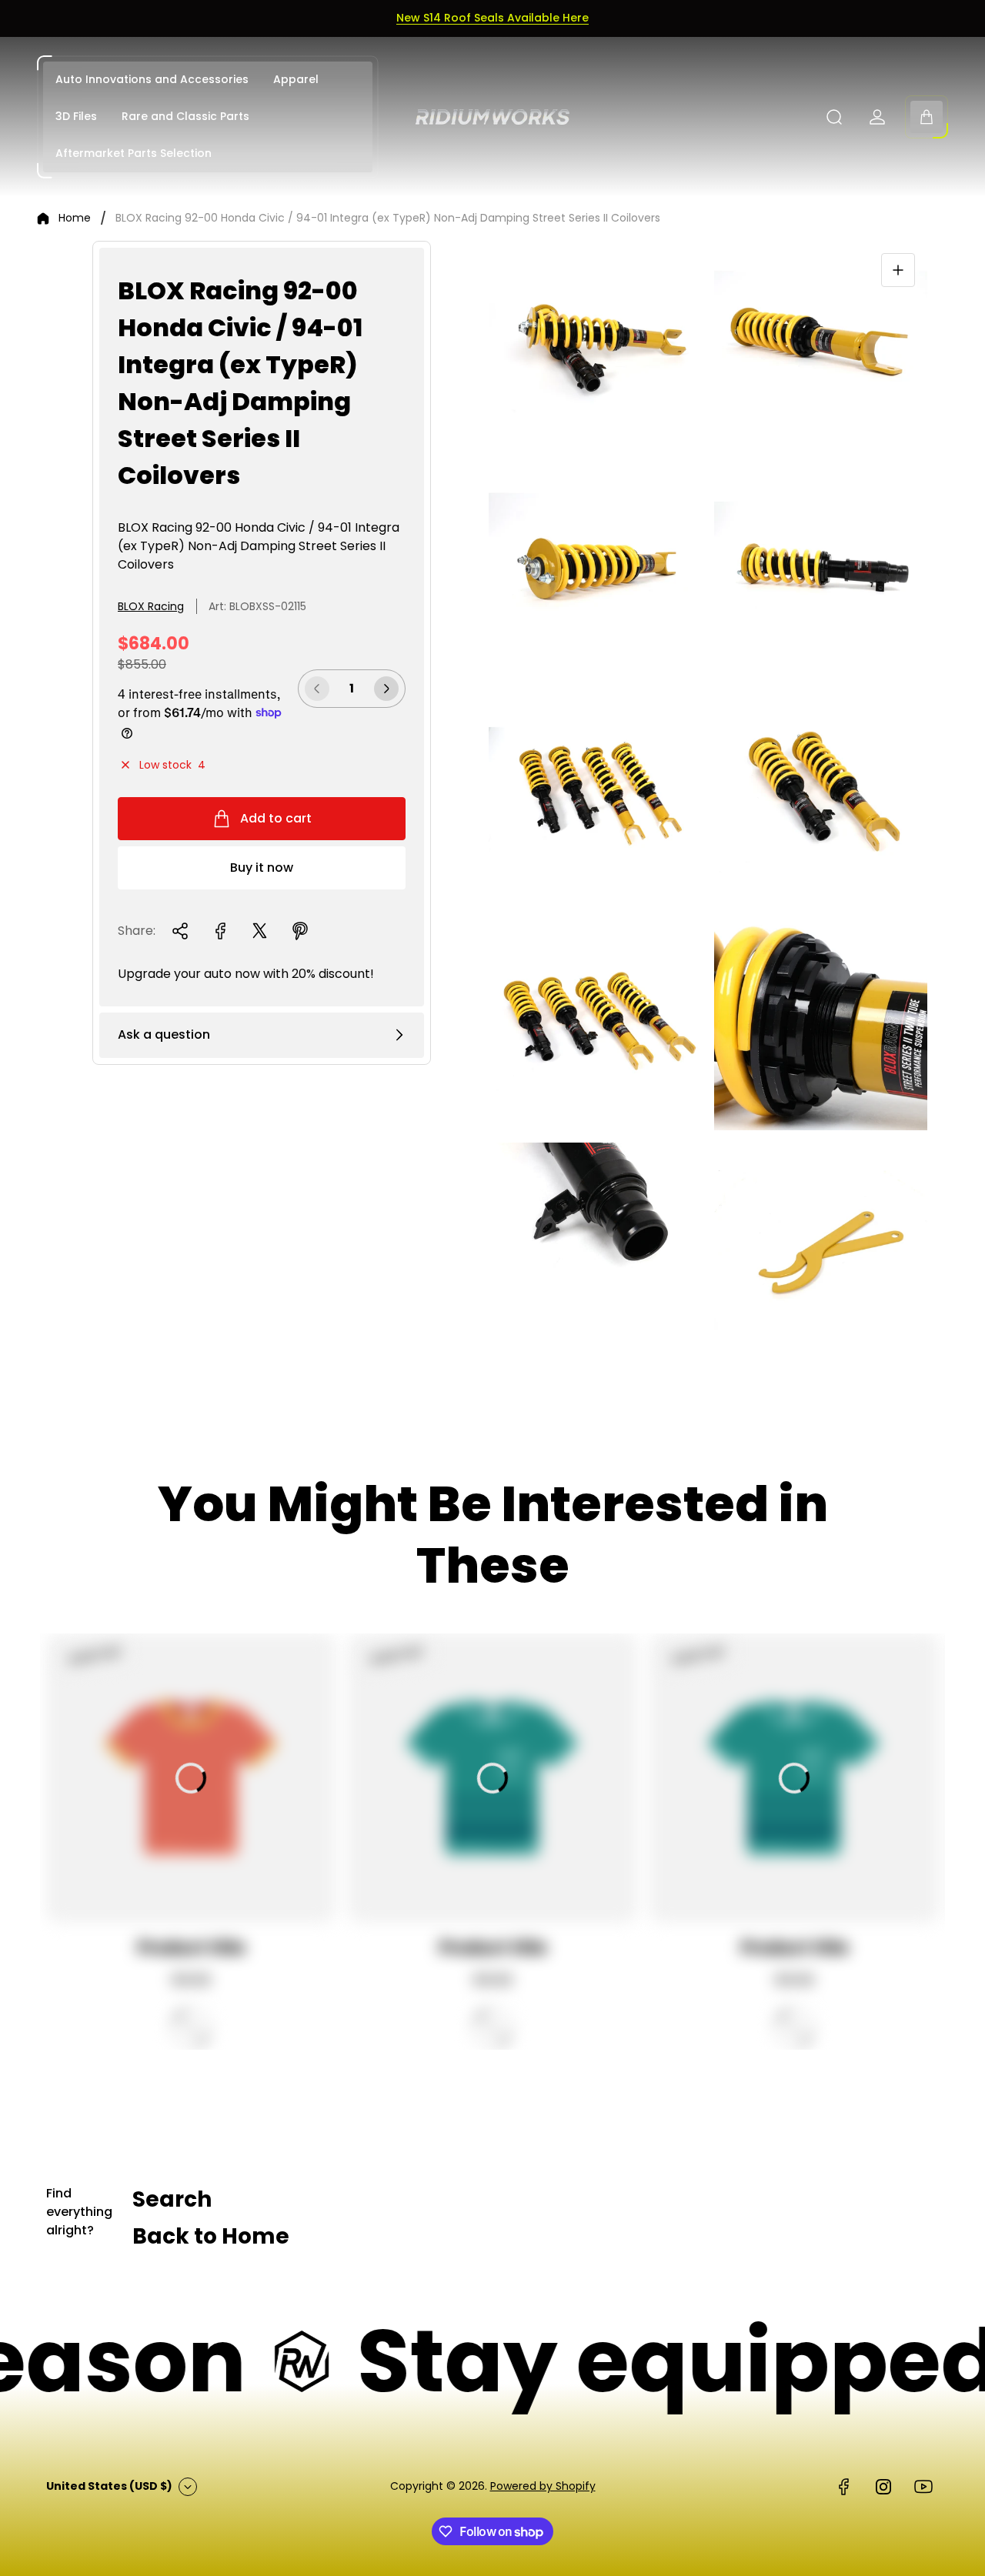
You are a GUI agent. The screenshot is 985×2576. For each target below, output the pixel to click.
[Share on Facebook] (220, 931)
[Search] (834, 117)
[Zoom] (898, 270)
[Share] (180, 931)
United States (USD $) (109, 2486)
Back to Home (211, 2236)
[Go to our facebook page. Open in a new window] (843, 2487)
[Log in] (877, 117)
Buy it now (262, 868)
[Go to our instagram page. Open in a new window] (883, 2487)
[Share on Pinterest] (300, 931)
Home (75, 219)
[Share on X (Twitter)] (260, 931)
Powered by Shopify (543, 2486)
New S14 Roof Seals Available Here (492, 18)
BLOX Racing (151, 606)
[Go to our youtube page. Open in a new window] (923, 2487)
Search (172, 2199)
